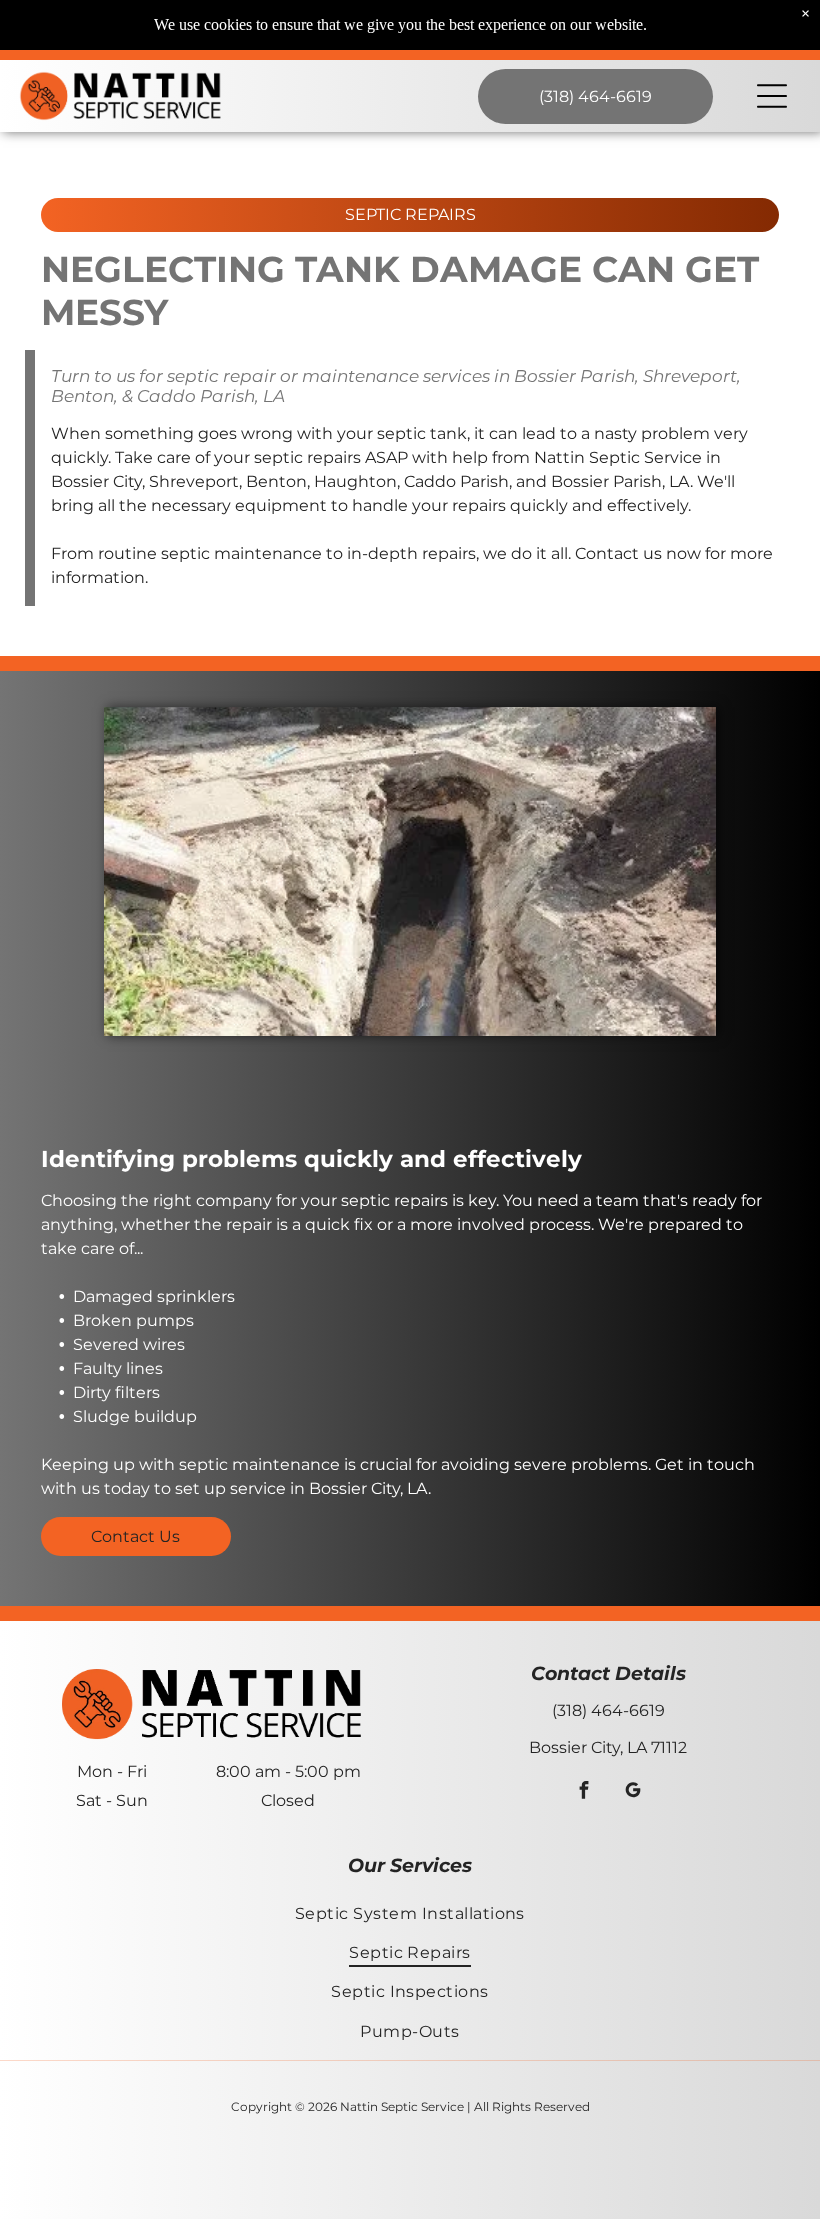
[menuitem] (410, 1912)
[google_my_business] (632, 1792)
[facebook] (583, 1792)
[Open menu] (772, 96)
